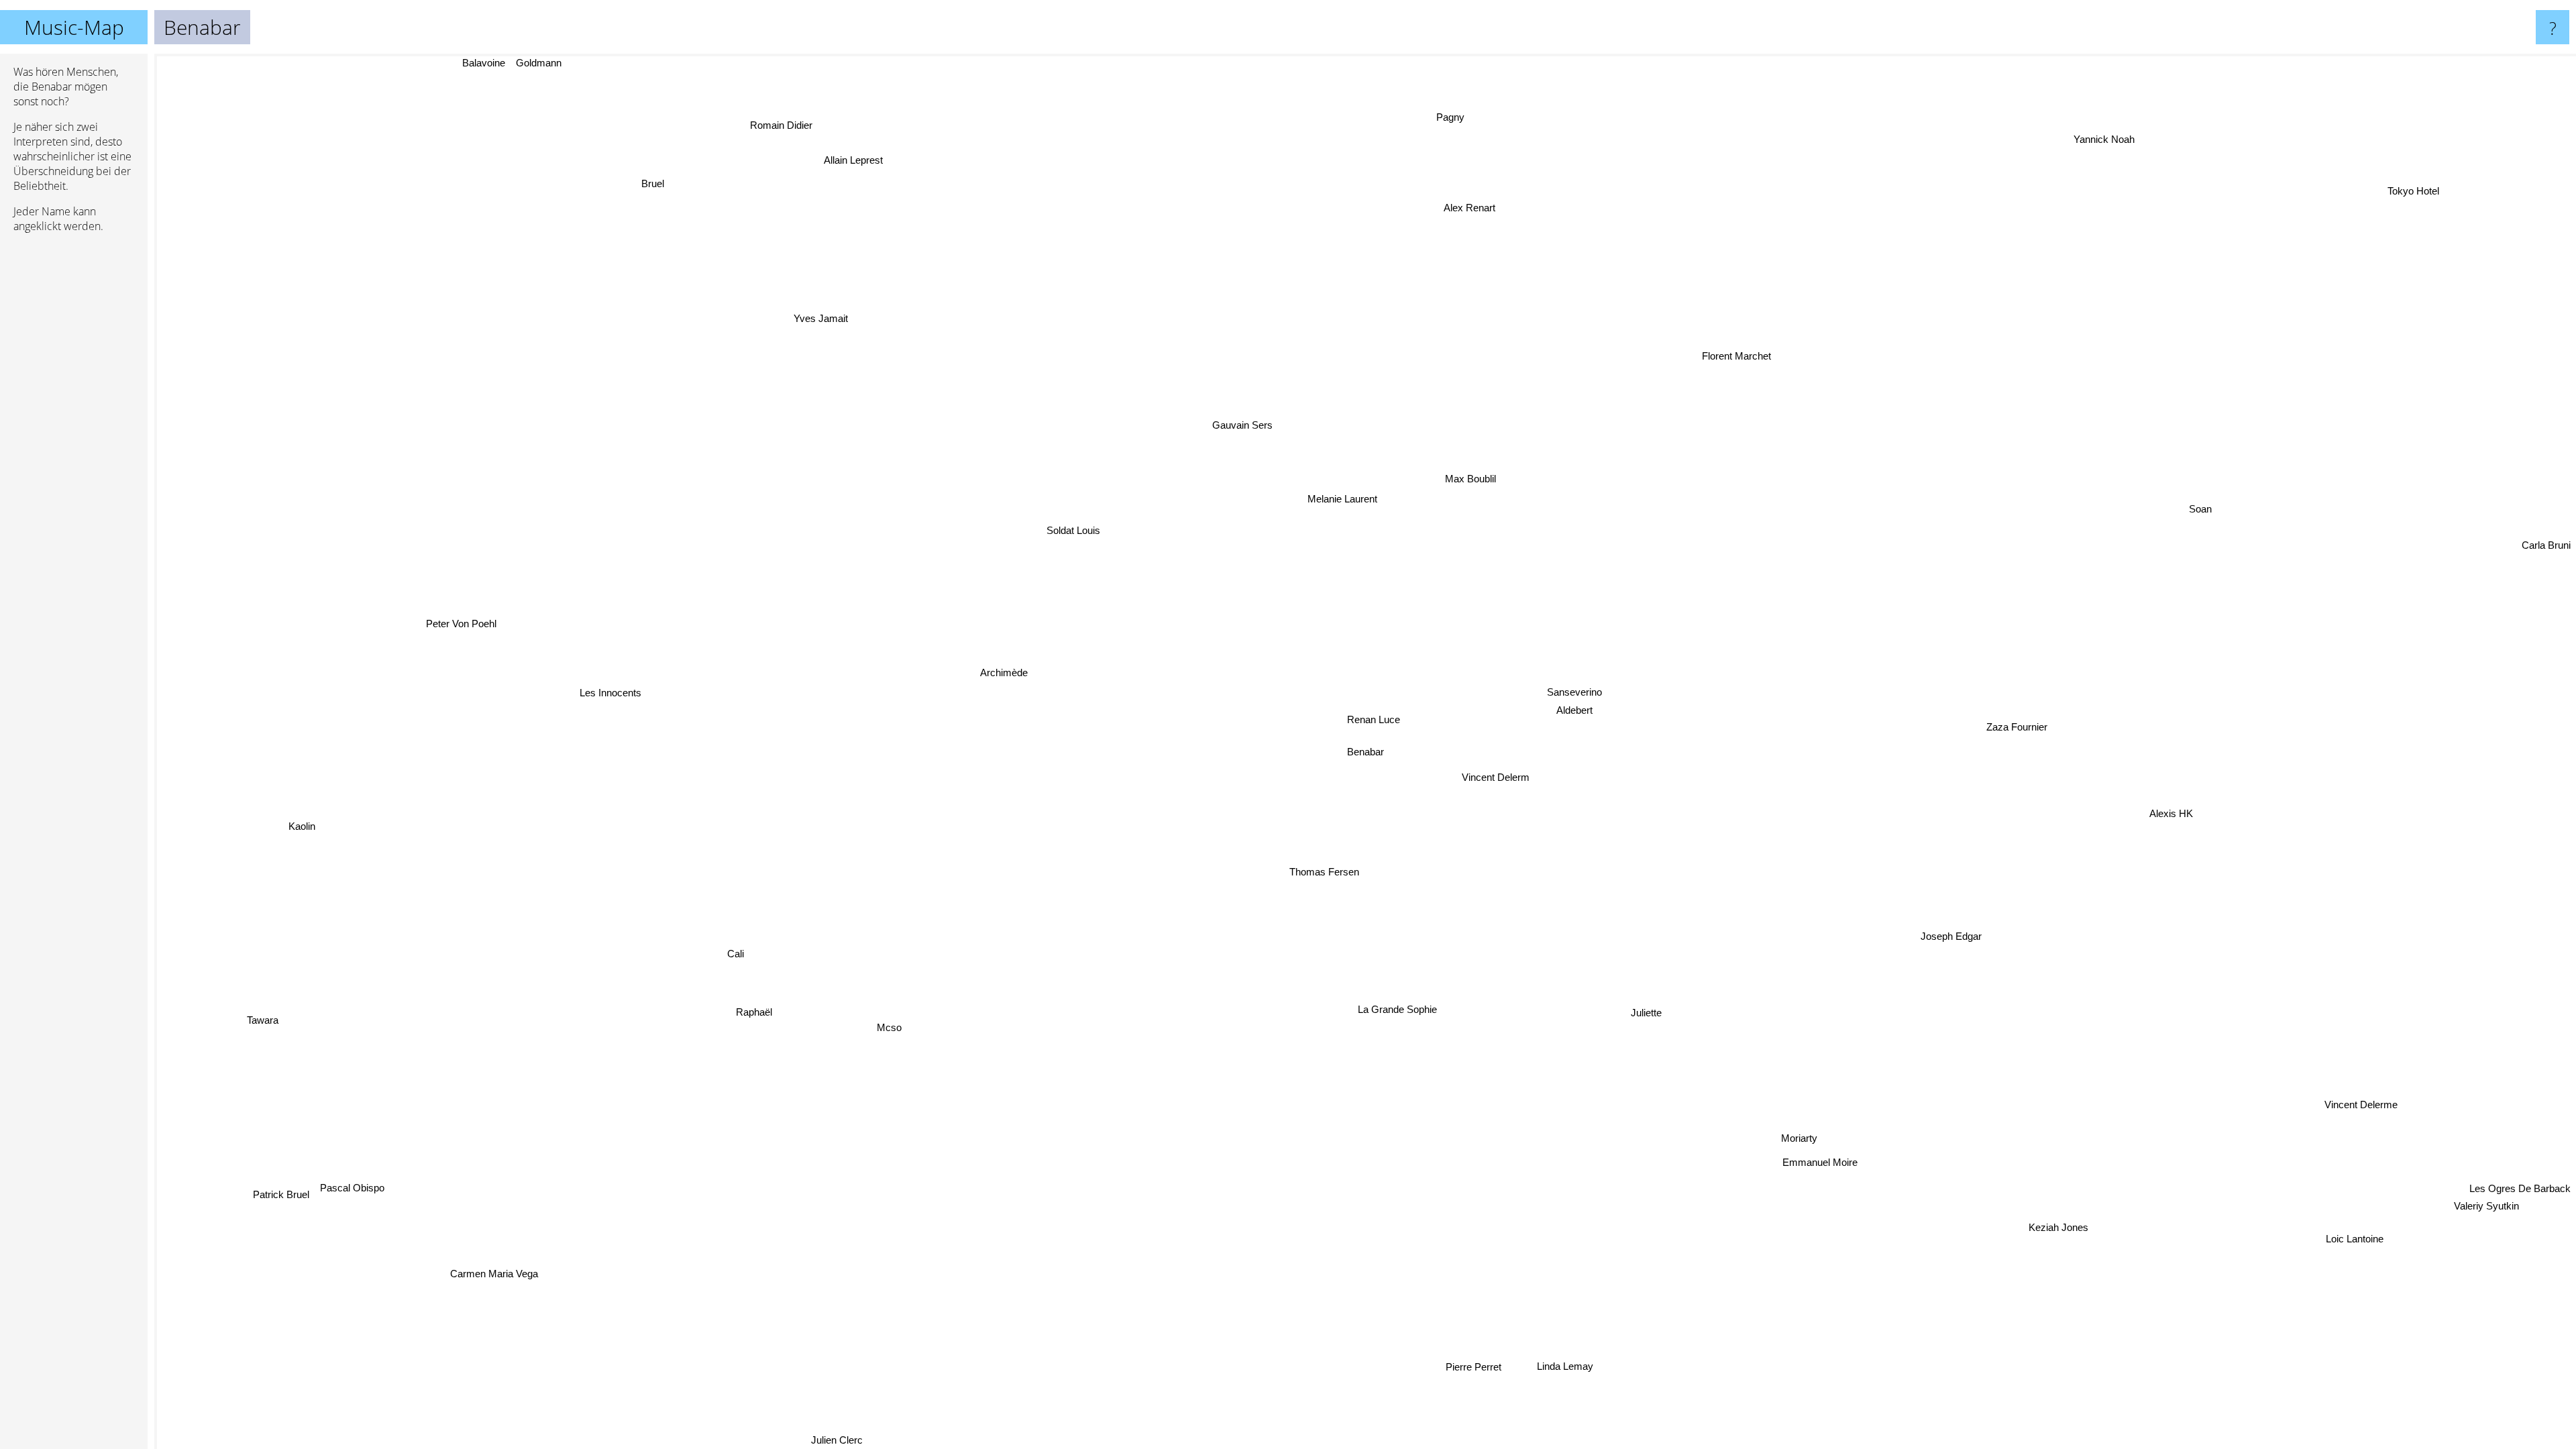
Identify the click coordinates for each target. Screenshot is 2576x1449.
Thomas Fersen (1337, 867)
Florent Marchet (1830, 398)
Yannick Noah (2109, 137)
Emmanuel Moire (1753, 1178)
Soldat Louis (1096, 520)
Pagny (1464, 115)
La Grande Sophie (1417, 1008)
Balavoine (504, 63)
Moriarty (1794, 1137)
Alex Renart (1596, 224)
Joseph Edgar (1963, 925)
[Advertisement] (74, 449)
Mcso (862, 1008)
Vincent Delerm (1505, 773)
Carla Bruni (2546, 572)
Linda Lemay (1590, 1365)
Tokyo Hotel (2422, 194)
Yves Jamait (758, 348)
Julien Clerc (730, 1440)
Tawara (272, 1027)
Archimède (1013, 676)
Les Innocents (612, 697)
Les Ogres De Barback (2520, 1168)
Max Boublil (1469, 464)
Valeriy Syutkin (2515, 1185)
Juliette (1655, 1007)
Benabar (1365, 752)
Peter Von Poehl (466, 613)
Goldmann (559, 63)
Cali (748, 967)
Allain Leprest (792, 179)
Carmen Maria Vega (475, 1257)
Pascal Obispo (352, 1198)
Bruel (681, 171)
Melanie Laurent (1327, 497)
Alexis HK (2169, 795)
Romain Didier (730, 142)
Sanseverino (1570, 689)
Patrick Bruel (318, 1225)
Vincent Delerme (2366, 1101)
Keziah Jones (2049, 1230)
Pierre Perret (1502, 1363)
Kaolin (304, 846)
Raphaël (746, 1005)
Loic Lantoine (2366, 1228)
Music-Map (74, 27)
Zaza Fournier (2016, 720)
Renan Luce (1378, 717)
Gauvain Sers (1165, 417)
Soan (2209, 514)
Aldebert (1567, 707)
